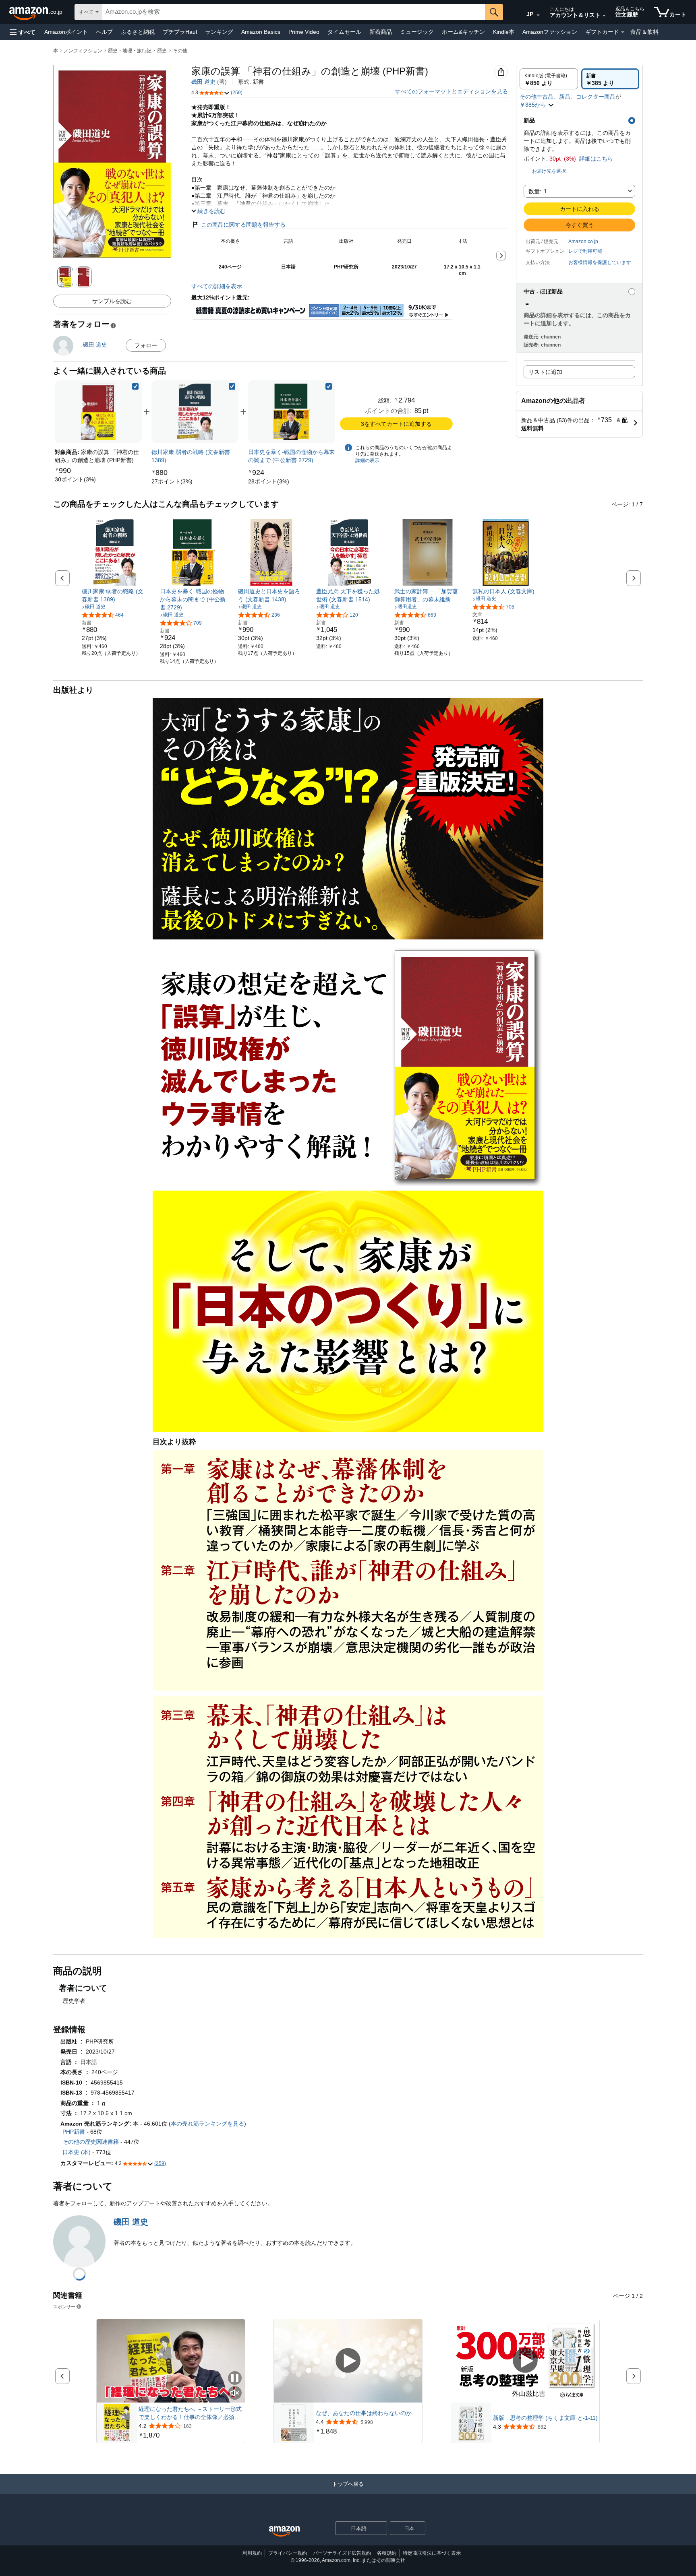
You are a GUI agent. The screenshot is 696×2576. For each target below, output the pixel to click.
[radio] (549, 79)
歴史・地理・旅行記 (130, 51)
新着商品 (381, 32)
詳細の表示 (367, 460)
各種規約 (387, 2553)
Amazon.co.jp (583, 242)
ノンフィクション (83, 51)
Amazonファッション (550, 32)
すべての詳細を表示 (217, 286)
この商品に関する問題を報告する (243, 225)
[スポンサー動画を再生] (348, 2361)
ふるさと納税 (138, 32)
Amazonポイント (66, 32)
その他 (180, 51)
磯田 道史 (203, 82)
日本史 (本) (77, 2152)
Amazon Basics (261, 32)
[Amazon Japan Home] (284, 2532)
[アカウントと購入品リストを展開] (604, 16)
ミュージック (417, 32)
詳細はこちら (596, 159)
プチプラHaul (180, 32)
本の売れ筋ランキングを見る (207, 2124)
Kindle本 (504, 32)
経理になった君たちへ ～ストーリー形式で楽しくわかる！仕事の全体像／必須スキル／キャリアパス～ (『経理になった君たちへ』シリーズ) (190, 2413)
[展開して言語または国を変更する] (538, 15)
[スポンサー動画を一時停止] (235, 2379)
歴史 (162, 51)
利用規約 (252, 2553)
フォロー (146, 345)
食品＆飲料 (644, 32)
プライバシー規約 (288, 2553)
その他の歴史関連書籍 (91, 2142)
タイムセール (344, 32)
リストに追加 (545, 372)
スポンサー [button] (64, 2307)
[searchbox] (294, 12)
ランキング (219, 32)
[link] (75, 479)
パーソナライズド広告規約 (342, 2553)
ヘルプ (104, 32)
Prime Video (304, 32)
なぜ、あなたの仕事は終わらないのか (364, 2413)
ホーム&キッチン (463, 32)
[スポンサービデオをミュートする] (235, 2393)
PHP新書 (74, 2132)
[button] (23, 32)
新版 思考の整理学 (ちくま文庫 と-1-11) (545, 2418)
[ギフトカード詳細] (623, 32)
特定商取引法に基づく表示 (432, 2553)
